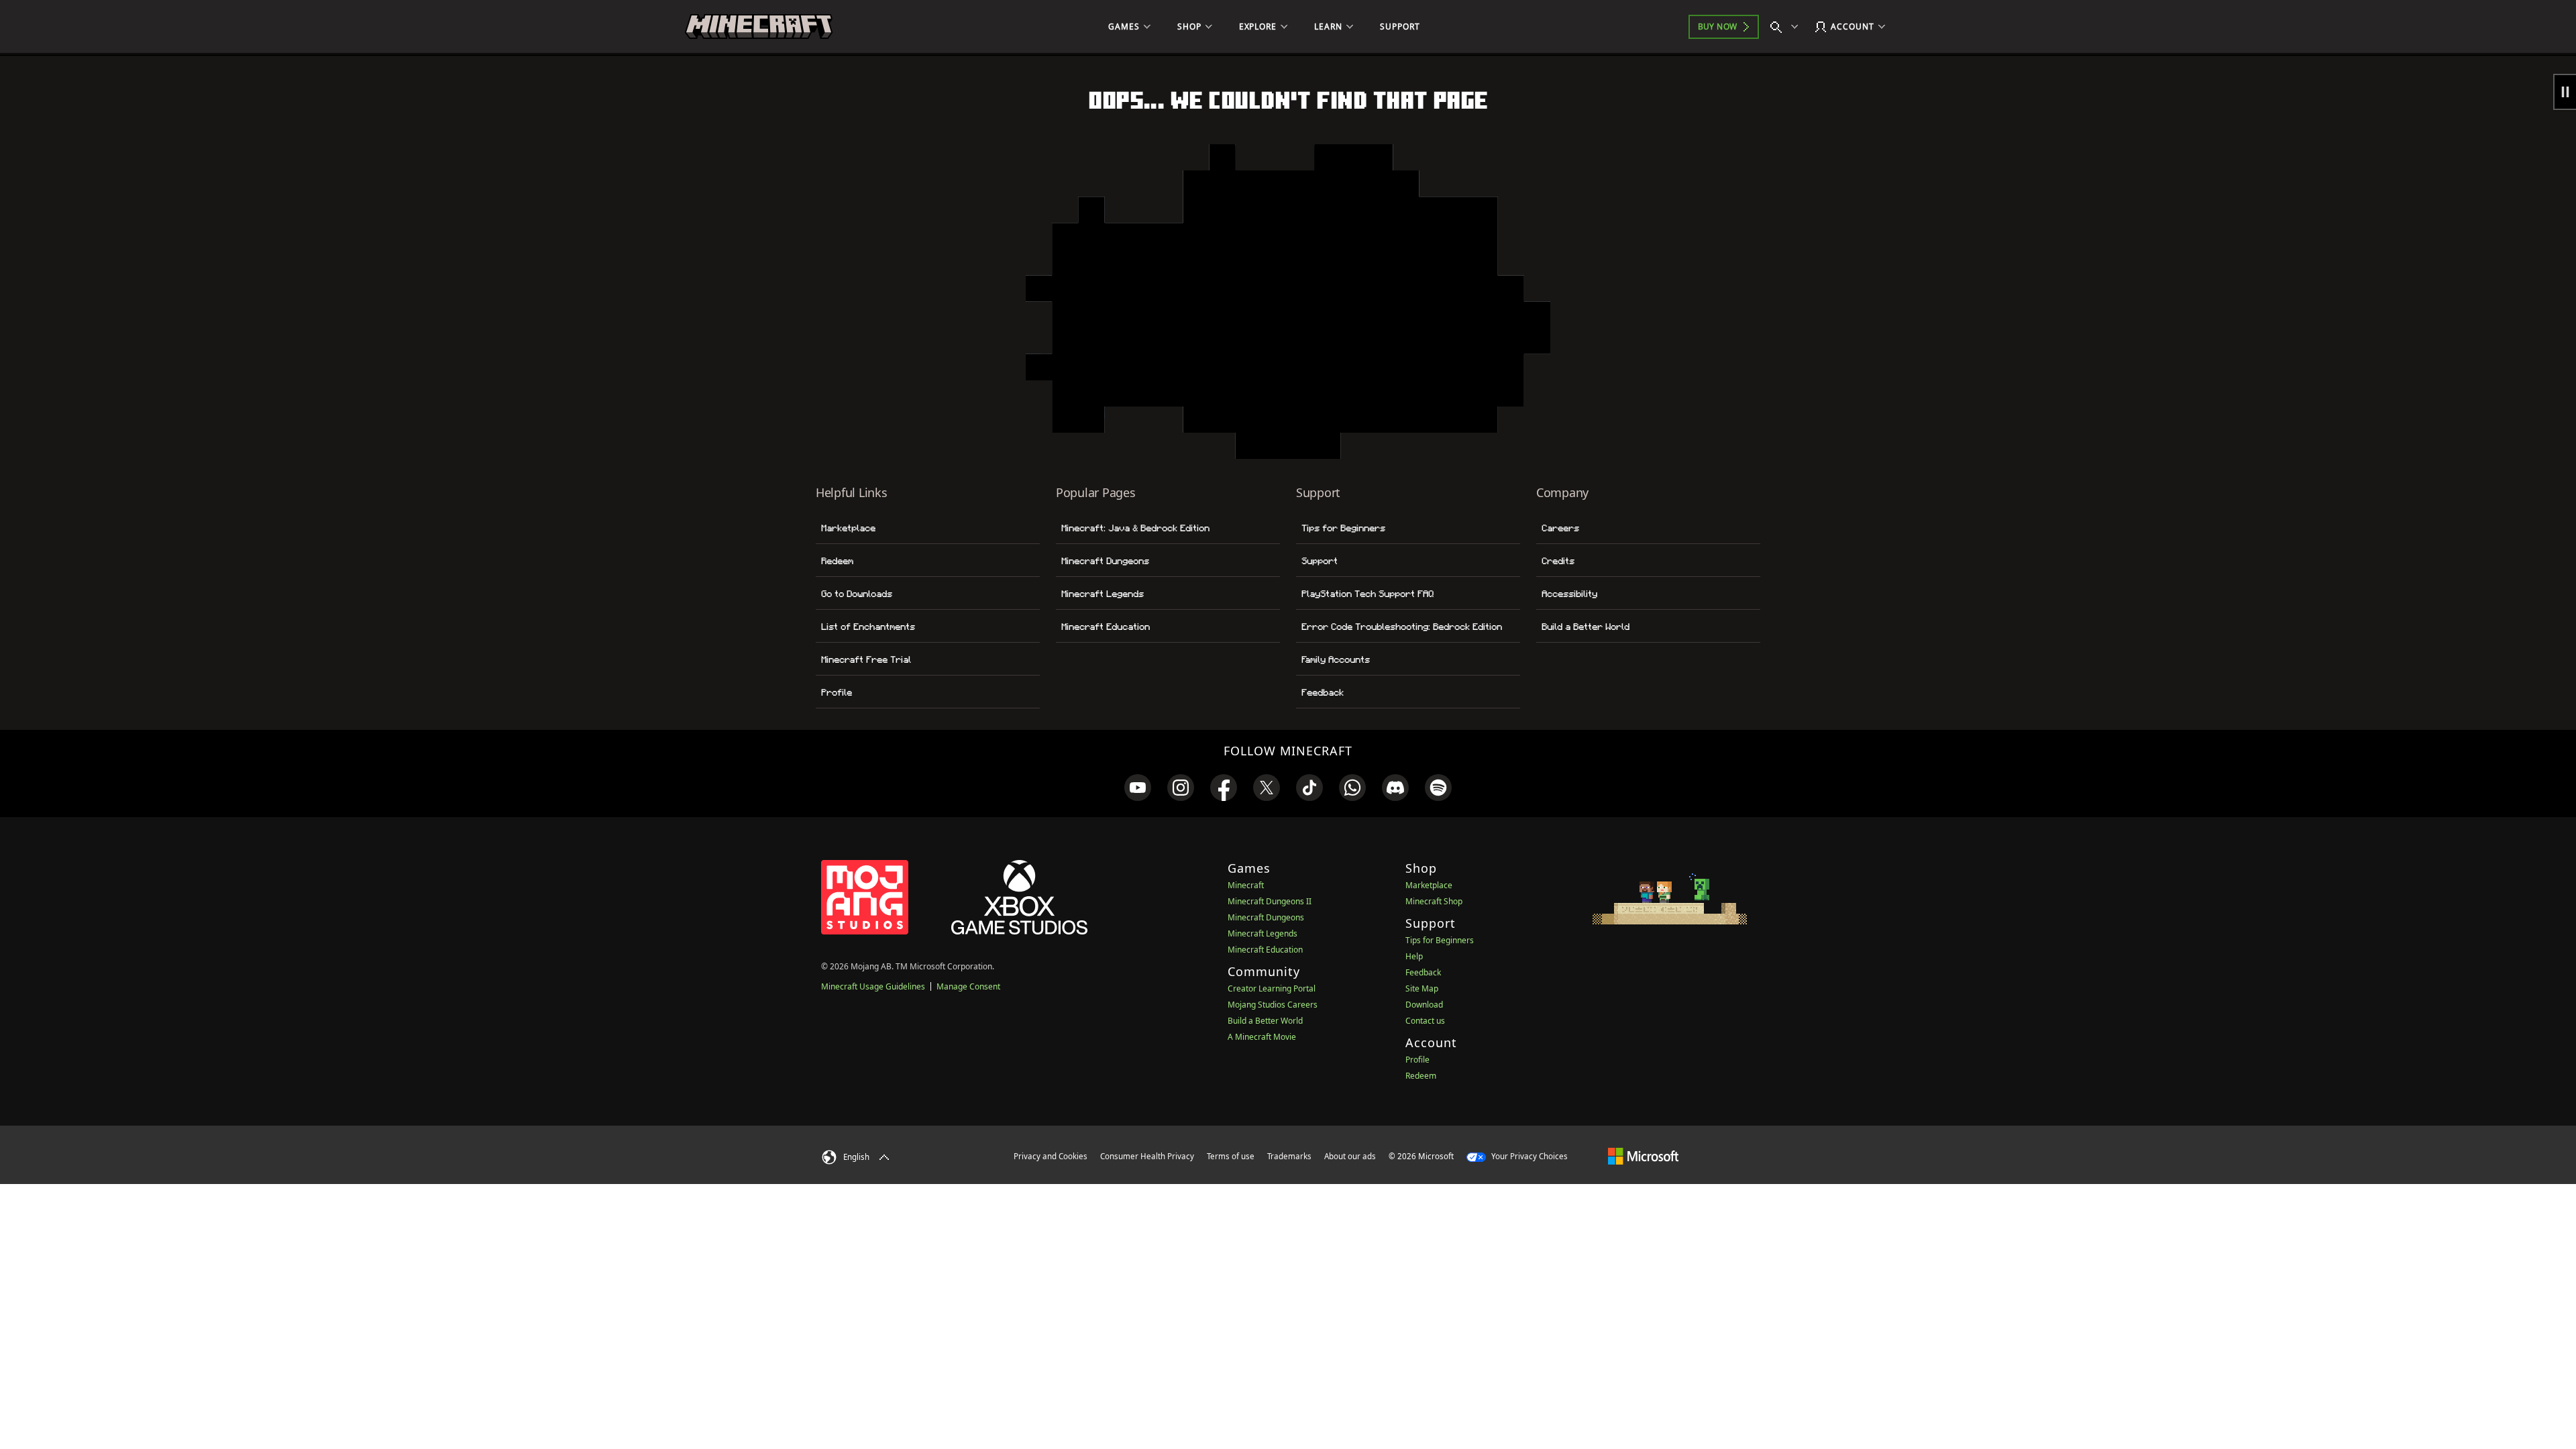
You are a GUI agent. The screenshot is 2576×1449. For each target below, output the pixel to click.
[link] (1138, 788)
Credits (1558, 561)
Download (1424, 1005)
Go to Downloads (857, 594)
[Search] (1787, 27)
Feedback (1323, 692)
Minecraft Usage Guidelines (873, 986)
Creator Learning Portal (1272, 988)
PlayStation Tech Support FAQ (1367, 594)
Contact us (1425, 1021)
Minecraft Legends (1103, 594)
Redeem (837, 561)
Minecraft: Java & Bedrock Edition (1135, 528)
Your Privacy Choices (1528, 1156)
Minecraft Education (1106, 627)
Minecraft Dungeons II (1270, 901)
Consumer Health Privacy (1147, 1156)
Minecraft (1246, 885)
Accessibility (1569, 594)
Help (1414, 956)
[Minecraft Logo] (759, 27)
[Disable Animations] (2565, 92)
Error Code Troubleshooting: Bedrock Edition (1402, 627)
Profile (837, 692)
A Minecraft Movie (1262, 1037)
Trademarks (1289, 1156)
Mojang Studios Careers (1273, 1005)
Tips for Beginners (1343, 528)
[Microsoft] (1643, 1156)
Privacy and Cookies (1051, 1156)
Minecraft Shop (1434, 901)
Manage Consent (968, 986)
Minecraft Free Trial (866, 659)
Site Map (1422, 988)
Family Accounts (1336, 659)
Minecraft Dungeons (1105, 561)
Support (1320, 561)
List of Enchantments (868, 627)
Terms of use (1231, 1156)
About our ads (1350, 1156)
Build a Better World (1586, 627)
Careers (1560, 528)
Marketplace (848, 528)
